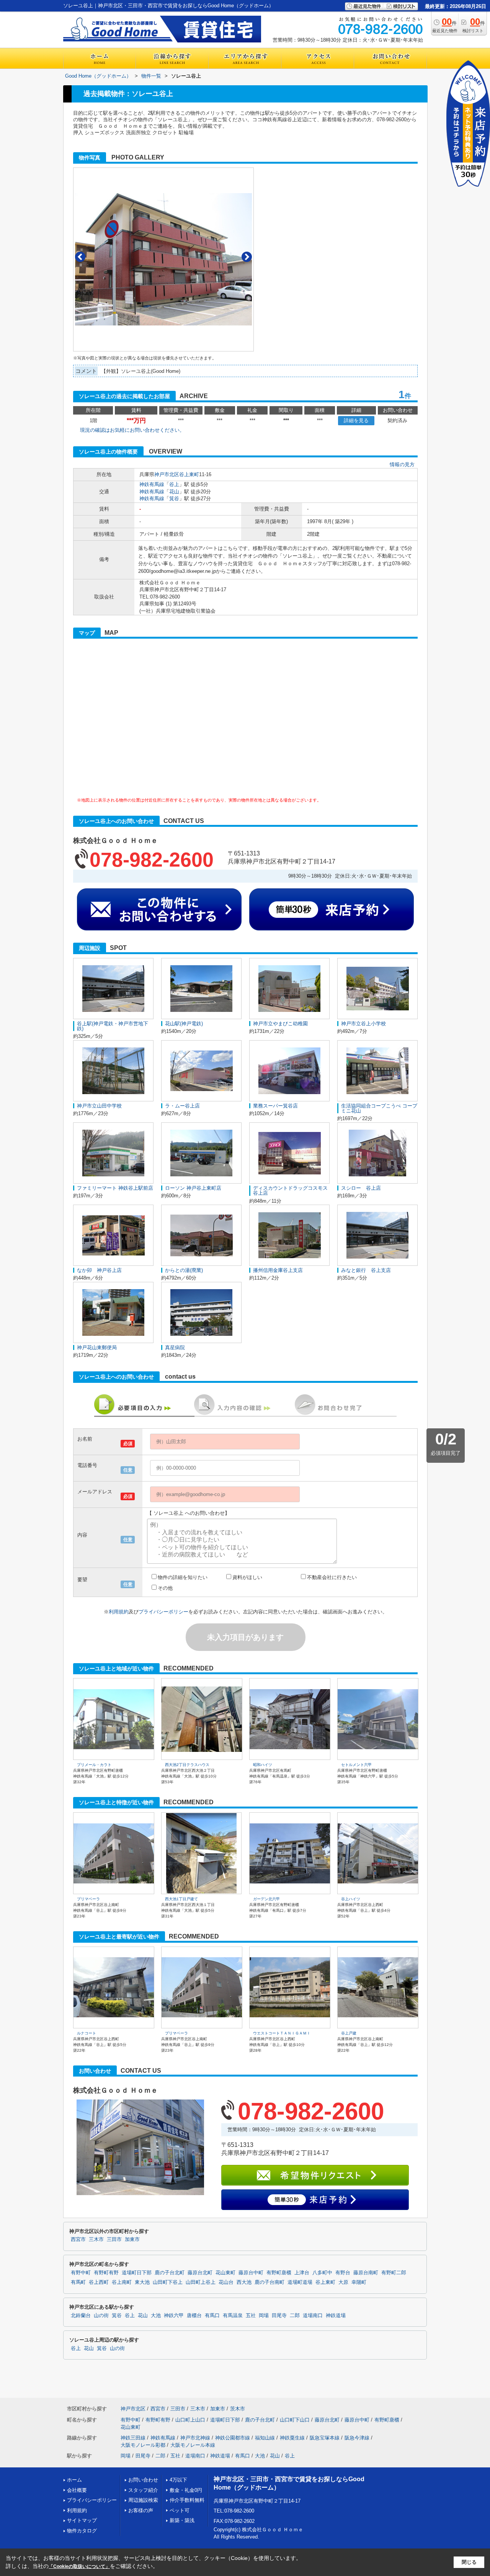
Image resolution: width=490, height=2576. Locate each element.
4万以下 (178, 2480)
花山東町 (225, 2273)
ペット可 (180, 2510)
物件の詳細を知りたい (183, 1577)
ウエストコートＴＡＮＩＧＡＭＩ (282, 2033)
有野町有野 (106, 2273)
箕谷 (174, 498)
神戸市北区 (167, 474)
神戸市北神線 (195, 2438)
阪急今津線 (357, 2438)
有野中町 (81, 2273)
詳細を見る (356, 420)
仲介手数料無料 (187, 2500)
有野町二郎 (394, 2273)
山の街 (101, 2316)
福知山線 (265, 2438)
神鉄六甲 (174, 2316)
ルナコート (87, 2033)
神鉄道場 (336, 2316)
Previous (80, 257)
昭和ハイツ (263, 1765)
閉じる (469, 2562)
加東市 (132, 2239)
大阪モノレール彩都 (143, 2445)
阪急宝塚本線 (325, 2438)
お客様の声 (141, 2510)
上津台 (302, 2273)
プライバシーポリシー (163, 1612)
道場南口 (313, 2316)
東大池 (142, 2282)
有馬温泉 (233, 2316)
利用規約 (119, 1612)
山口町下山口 (295, 2420)
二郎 (295, 2316)
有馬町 (78, 2282)
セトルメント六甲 (356, 1765)
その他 (165, 1588)
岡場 (264, 2316)
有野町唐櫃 (279, 2273)
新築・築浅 (182, 2520)
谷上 (174, 484)
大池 (156, 2316)
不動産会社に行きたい (332, 1577)
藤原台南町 (366, 2273)
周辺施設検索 (143, 2500)
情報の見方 (402, 464)
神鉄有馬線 (152, 484)
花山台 (226, 2282)
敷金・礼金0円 (186, 2490)
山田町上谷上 (201, 2282)
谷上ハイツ (351, 1899)
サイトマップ (82, 2520)
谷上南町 (122, 2282)
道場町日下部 (137, 2273)
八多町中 (322, 2273)
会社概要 (77, 2490)
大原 (343, 2282)
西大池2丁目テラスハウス (187, 1765)
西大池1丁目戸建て (181, 1899)
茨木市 (238, 2409)
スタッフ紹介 (143, 2490)
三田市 (114, 2239)
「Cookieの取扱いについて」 (79, 2566)
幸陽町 (359, 2282)
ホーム (74, 2480)
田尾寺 (279, 2316)
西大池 (244, 2282)
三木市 (96, 2239)
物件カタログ (82, 2531)
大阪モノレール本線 (193, 2445)
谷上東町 (189, 474)
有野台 (343, 2273)
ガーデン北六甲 (266, 1899)
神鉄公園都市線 (233, 2438)
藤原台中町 (251, 2273)
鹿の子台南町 (269, 2282)
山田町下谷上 (168, 2282)
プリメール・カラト (94, 1765)
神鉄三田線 (133, 2438)
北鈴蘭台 (81, 2316)
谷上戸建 (349, 2033)
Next (247, 257)
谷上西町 (99, 2282)
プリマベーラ (88, 1899)
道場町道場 (300, 2282)
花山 (174, 492)
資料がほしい (247, 1577)
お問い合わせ (143, 2480)
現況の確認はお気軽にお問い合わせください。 (132, 430)
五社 (251, 2316)
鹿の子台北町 (170, 2273)
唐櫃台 (194, 2316)
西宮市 (78, 2239)
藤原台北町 (200, 2273)
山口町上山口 (190, 2420)
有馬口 (212, 2316)
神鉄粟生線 (292, 2438)
